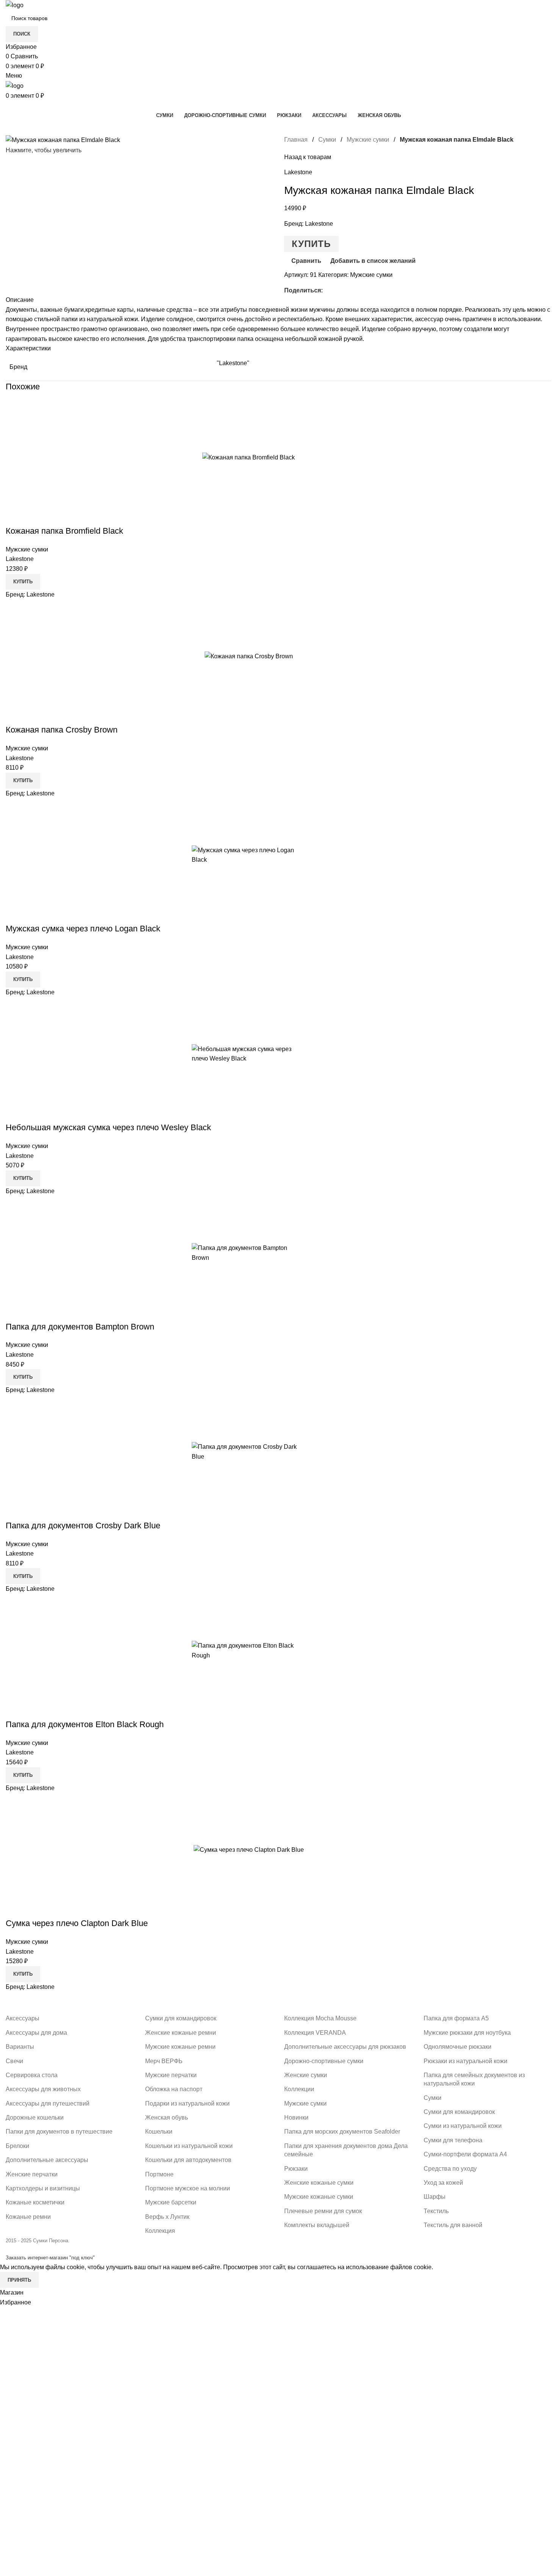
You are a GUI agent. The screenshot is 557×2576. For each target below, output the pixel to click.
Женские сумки (306, 2075)
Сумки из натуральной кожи (463, 2126)
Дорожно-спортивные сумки (324, 2061)
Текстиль (436, 2211)
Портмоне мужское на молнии (188, 2188)
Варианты (20, 2047)
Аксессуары (23, 2018)
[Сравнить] (304, 457)
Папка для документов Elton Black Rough (85, 1724)
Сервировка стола (32, 2075)
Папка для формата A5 (456, 2018)
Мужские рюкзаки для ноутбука (467, 2033)
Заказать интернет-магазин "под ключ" (50, 2258)
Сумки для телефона (453, 2140)
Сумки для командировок (181, 2018)
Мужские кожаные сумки (319, 2197)
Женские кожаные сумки (319, 2183)
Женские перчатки (32, 2174)
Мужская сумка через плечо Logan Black (83, 929)
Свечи (14, 2061)
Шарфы (435, 2197)
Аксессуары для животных (43, 2089)
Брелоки (17, 2146)
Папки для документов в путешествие (59, 2132)
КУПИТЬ (311, 244)
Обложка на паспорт (174, 2089)
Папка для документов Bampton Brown (80, 1327)
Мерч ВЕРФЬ (164, 2061)
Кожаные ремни (28, 2217)
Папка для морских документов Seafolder (342, 2132)
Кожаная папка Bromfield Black (64, 531)
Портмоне (159, 2174)
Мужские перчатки (171, 2075)
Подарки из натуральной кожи (187, 2103)
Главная (296, 140)
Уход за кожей (443, 2183)
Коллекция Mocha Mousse (320, 2018)
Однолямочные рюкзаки (458, 2047)
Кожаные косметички (35, 2202)
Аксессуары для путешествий (48, 2103)
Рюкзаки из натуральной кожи (465, 2061)
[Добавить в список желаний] (345, 457)
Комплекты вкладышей (317, 2225)
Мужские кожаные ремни (180, 2047)
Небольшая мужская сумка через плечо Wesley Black (108, 1127)
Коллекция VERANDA (315, 2033)
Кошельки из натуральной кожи (189, 2146)
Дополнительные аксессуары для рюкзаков (345, 2047)
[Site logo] (15, 5)
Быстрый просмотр (325, 457)
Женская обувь (167, 2118)
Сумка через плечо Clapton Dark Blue (77, 1923)
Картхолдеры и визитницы (43, 2188)
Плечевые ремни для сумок (323, 2211)
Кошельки (159, 2132)
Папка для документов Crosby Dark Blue (83, 1525)
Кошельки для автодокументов (188, 2160)
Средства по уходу (450, 2169)
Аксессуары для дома (36, 2033)
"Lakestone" (233, 363)
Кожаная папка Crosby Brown (62, 730)
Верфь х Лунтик (167, 2217)
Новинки (296, 2118)
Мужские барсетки (171, 2202)
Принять (19, 2280)
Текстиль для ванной (453, 2225)
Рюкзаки (296, 2169)
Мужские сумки (368, 140)
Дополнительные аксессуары (47, 2160)
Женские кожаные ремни (181, 2033)
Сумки (327, 140)
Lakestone (298, 172)
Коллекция (160, 2231)
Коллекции (299, 2089)
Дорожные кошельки (35, 2118)
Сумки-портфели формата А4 (465, 2154)
